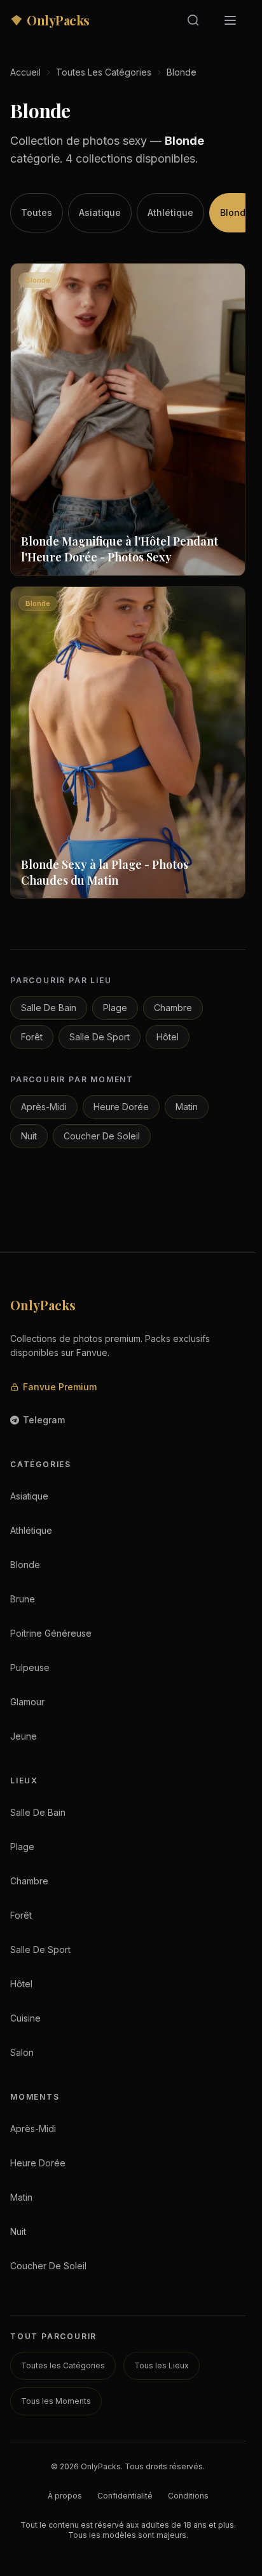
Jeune (24, 1736)
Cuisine (25, 2018)
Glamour (27, 1702)
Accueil (25, 72)
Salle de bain (49, 1008)
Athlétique (170, 212)
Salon (22, 2052)
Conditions (188, 2496)
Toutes (37, 212)
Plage (115, 1008)
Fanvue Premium (60, 1387)
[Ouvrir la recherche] (193, 20)
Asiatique (100, 212)
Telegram (44, 1420)
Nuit (29, 1136)
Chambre (173, 1008)
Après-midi (44, 1107)
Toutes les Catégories (104, 72)
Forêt (32, 1037)
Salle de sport (100, 1037)
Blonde (236, 212)
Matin (187, 1107)
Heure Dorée (121, 1107)
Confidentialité (125, 2496)
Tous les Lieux (162, 2365)
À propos (65, 2496)
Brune (23, 1599)
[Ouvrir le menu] (230, 20)
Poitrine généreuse (51, 1633)
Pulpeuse (30, 1667)
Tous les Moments (56, 2401)
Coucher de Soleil (102, 1136)
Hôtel (168, 1037)
